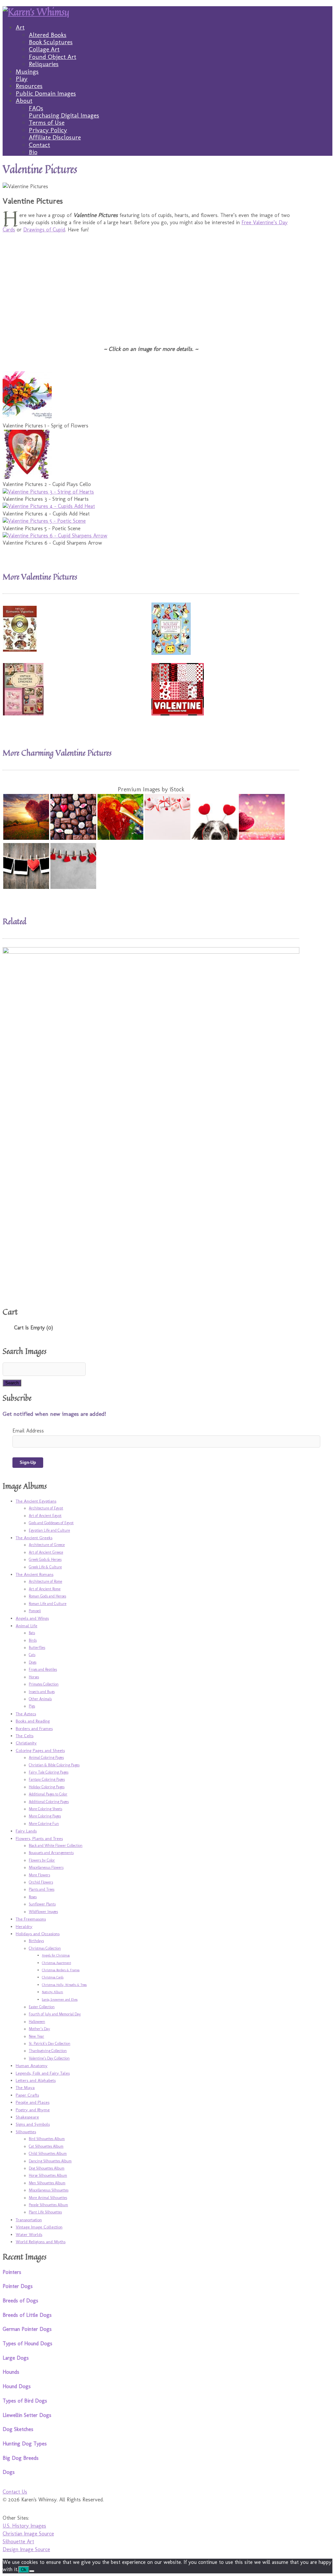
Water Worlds (29, 2234)
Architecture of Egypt (46, 1508)
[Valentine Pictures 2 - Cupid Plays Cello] (27, 477)
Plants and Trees (42, 1889)
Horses (34, 1677)
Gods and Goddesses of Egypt (51, 1523)
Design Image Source (26, 2549)
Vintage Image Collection (39, 2227)
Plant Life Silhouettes (45, 2212)
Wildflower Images (43, 1912)
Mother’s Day (39, 2029)
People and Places (33, 2102)
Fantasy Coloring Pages (47, 1779)
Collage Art (44, 49)
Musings (27, 72)
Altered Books (48, 35)
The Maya (25, 2087)
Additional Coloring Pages (49, 1802)
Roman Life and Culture (48, 1604)
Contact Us (15, 2492)
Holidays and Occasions (38, 1934)
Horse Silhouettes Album (48, 2175)
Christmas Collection (45, 1948)
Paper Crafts (27, 2095)
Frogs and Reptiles (43, 1669)
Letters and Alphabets (36, 2080)
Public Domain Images (46, 93)
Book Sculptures (51, 42)
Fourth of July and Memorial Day (55, 2014)
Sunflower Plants (42, 1904)
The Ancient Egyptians (36, 1501)
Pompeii (35, 1611)
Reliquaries (44, 64)
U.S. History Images (24, 2526)
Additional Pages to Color (48, 1794)
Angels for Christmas (56, 1955)
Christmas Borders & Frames (61, 1970)
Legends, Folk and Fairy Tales (43, 2073)
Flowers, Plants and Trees (39, 1838)
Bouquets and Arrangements (51, 1853)
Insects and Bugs (42, 1692)
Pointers (12, 2272)
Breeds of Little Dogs (27, 2315)
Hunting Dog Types (25, 2444)
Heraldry (24, 1926)
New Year (36, 2036)
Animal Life (26, 1626)
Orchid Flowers (41, 1882)
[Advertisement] (151, 285)
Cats (32, 1655)
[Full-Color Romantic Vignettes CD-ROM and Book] (20, 650)
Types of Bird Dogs (25, 2401)
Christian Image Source (28, 2534)
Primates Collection (44, 1684)
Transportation (29, 2220)
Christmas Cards (53, 1977)
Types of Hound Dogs (27, 2343)
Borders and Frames (34, 1728)
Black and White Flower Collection (56, 1846)
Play (22, 79)
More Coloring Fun (44, 1824)
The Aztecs (26, 1714)
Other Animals (40, 1699)
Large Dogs (16, 2358)
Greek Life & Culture (45, 1567)
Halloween (37, 2022)
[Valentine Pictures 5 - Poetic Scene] (44, 521)
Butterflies (37, 1648)
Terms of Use (47, 123)
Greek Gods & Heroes (45, 1559)
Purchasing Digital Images (64, 115)
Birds (33, 1640)
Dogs (33, 1662)
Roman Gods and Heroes (47, 1596)
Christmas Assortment (56, 1963)
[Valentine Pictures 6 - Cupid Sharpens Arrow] (55, 536)
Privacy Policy (48, 130)
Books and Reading (33, 1721)
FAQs (36, 108)
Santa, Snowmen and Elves (60, 2000)
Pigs (32, 1706)
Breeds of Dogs (20, 2301)
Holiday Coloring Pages (47, 1787)
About (24, 101)
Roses (33, 1897)
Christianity (26, 1743)
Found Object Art (53, 57)
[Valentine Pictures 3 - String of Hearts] (48, 492)
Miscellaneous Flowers (46, 1867)
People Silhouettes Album (48, 2205)
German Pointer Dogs (27, 2329)
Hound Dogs (17, 2386)
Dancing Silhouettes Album (50, 2161)
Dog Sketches (18, 2429)
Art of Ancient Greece (46, 1552)
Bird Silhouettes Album (47, 2139)
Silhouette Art (18, 2541)
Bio (33, 152)
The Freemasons (31, 1919)
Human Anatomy (32, 2065)
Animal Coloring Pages (46, 1757)
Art (20, 27)
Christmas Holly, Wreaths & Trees (64, 1985)
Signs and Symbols (33, 2124)
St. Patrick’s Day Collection (50, 2044)
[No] (32, 2571)
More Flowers (39, 1875)
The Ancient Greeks (34, 1538)
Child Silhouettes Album (48, 2153)
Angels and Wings (32, 1618)
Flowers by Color (42, 1860)
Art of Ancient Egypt (45, 1516)
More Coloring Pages (45, 1816)
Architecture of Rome (45, 1581)
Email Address (28, 1431)
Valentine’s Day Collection (49, 2058)
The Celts (25, 1736)
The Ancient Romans (35, 1574)
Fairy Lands (26, 1831)
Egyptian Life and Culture (49, 1530)
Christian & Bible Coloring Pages (54, 1765)
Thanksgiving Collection (48, 2051)
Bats (32, 1633)
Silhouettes (26, 2132)
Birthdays (36, 1941)
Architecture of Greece (47, 1545)
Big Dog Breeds (21, 2458)
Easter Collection (42, 2007)
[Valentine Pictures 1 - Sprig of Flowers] (27, 418)
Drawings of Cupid (44, 230)
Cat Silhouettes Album (46, 2146)
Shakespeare (27, 2117)
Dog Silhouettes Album (47, 2168)
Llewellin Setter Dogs (27, 2415)
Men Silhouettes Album (47, 2183)
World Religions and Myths (41, 2242)
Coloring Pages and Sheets (40, 1750)
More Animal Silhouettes (48, 2198)
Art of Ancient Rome (45, 1589)
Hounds (11, 2372)
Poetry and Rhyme (33, 2110)
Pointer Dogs (18, 2286)
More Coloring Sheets (45, 1809)
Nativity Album (53, 1992)
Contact (39, 145)
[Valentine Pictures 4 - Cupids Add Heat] (49, 506)
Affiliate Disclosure (55, 137)
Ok (24, 2570)
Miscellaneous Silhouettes (49, 2190)
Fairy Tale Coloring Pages (49, 1772)
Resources (29, 86)
